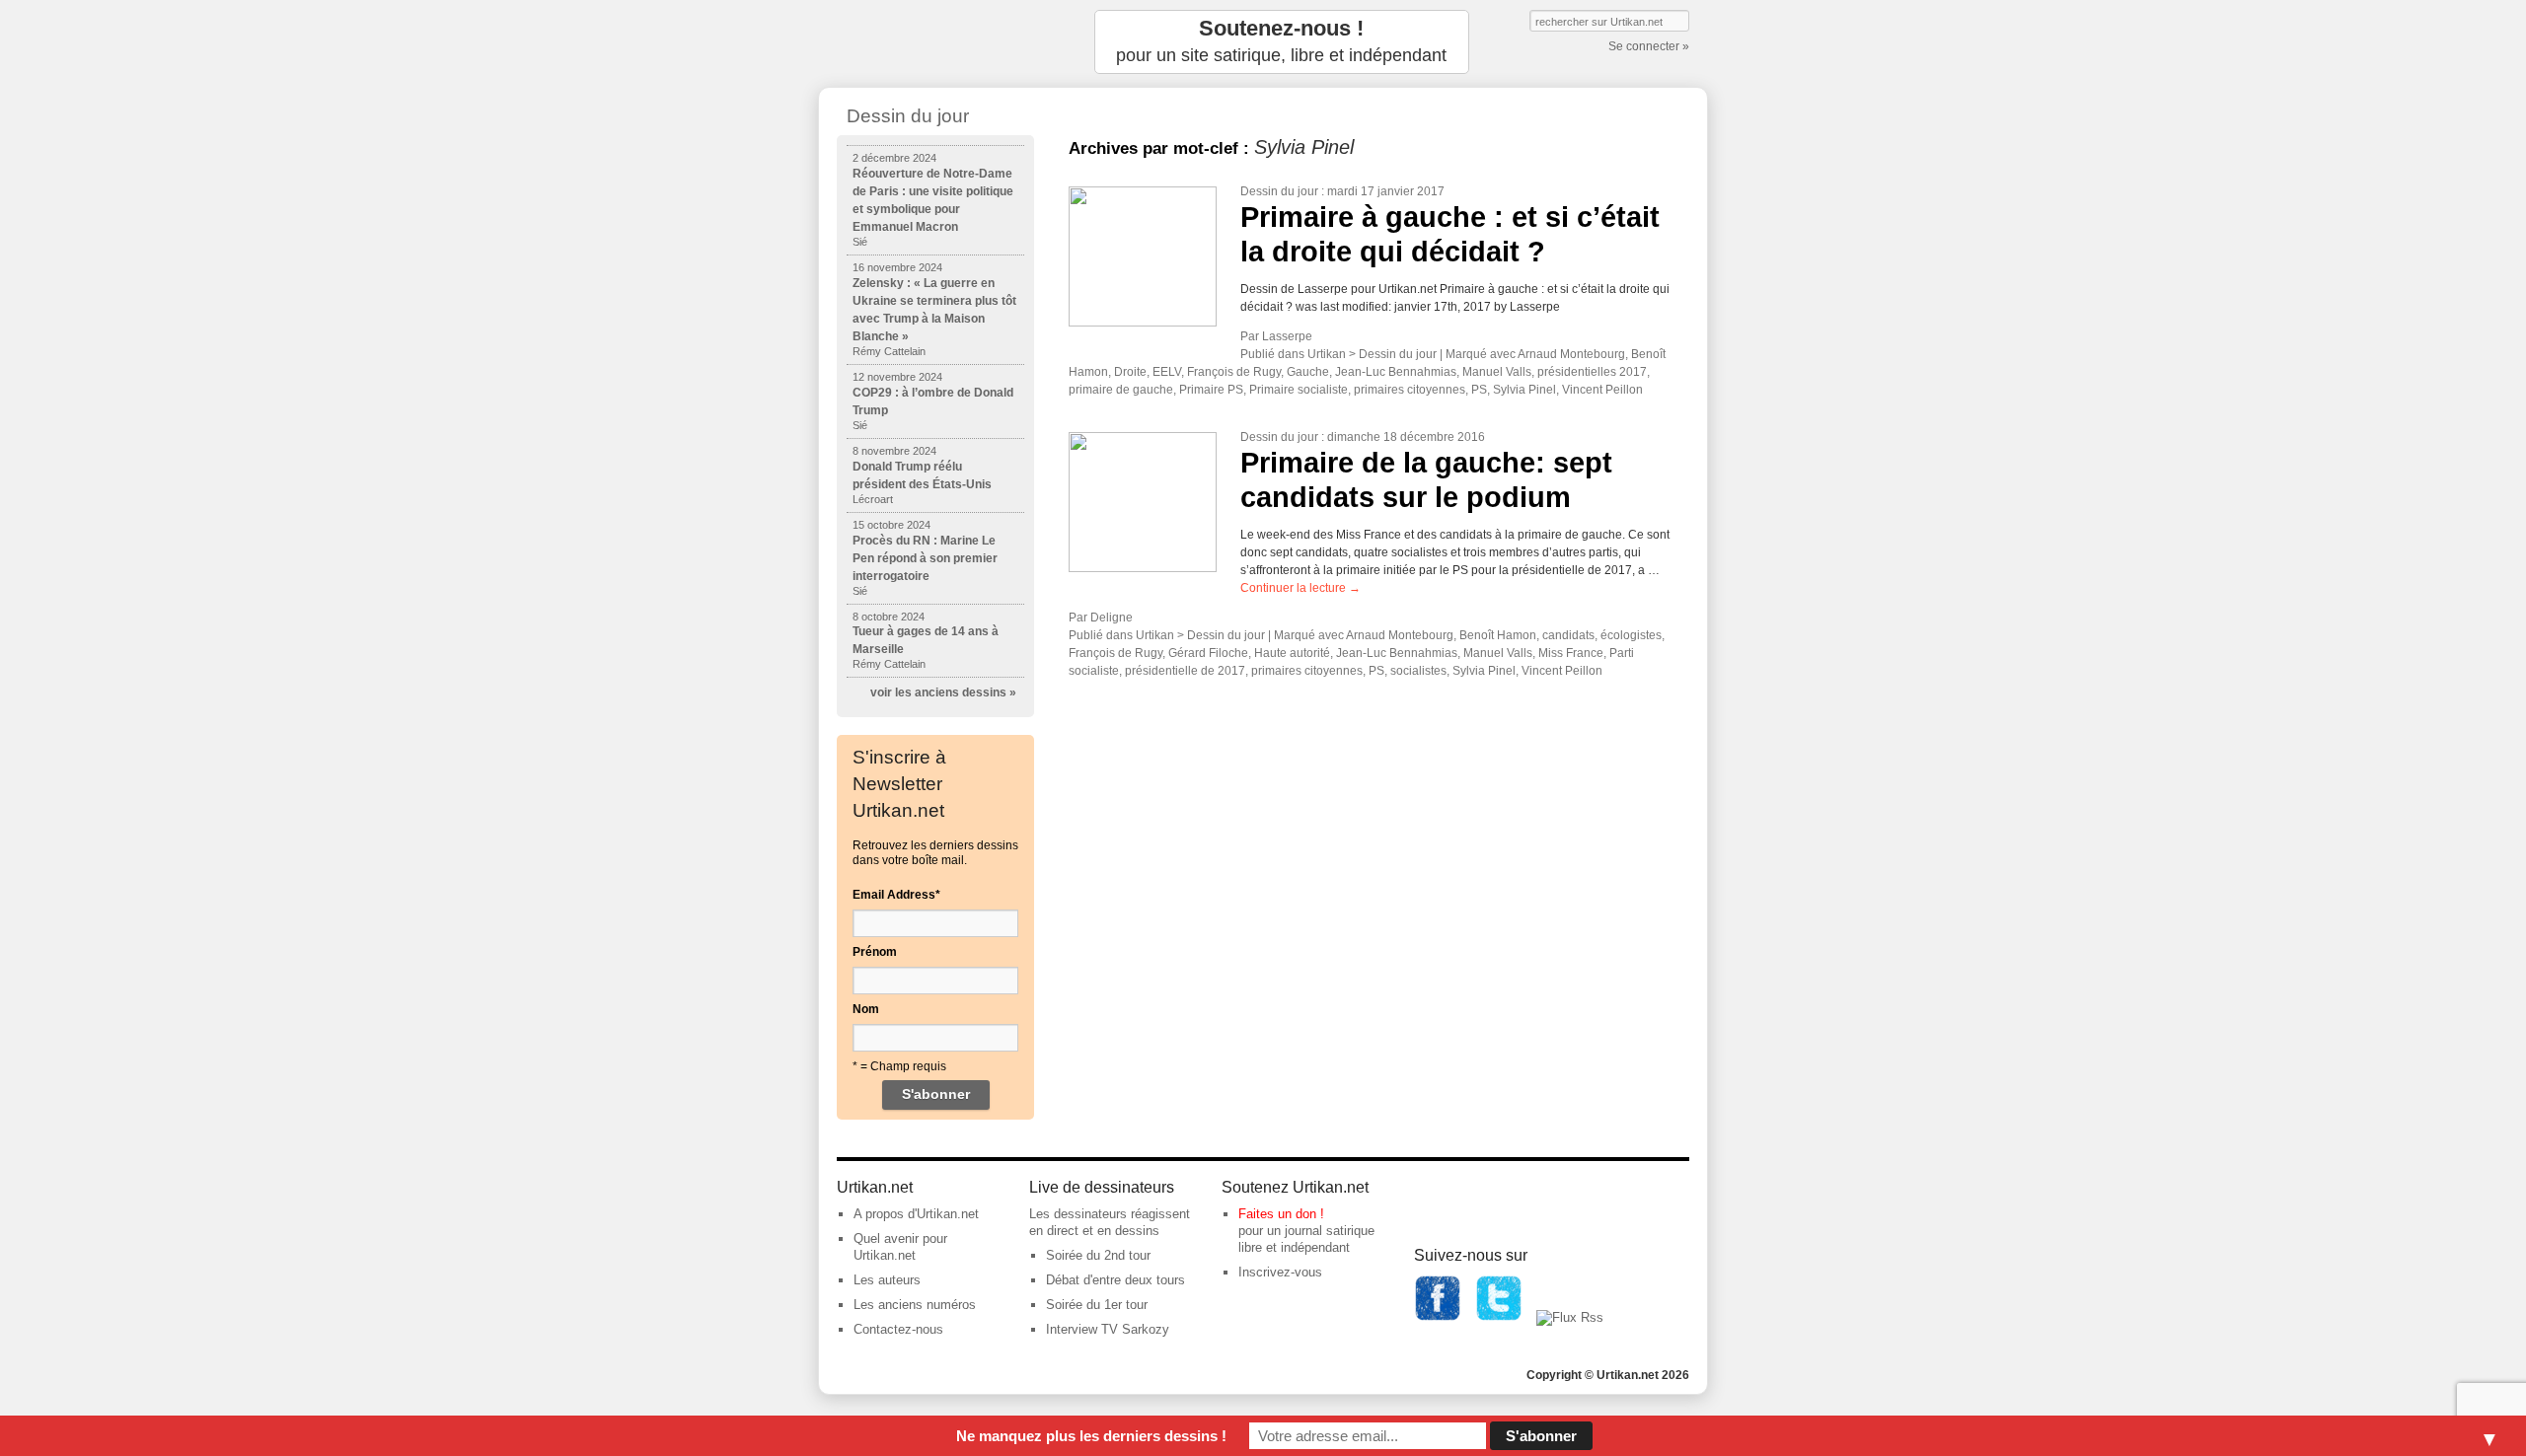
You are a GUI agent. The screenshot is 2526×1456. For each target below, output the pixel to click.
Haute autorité (1292, 653)
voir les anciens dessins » (943, 692)
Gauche (1308, 372)
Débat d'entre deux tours (1115, 1280)
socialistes (1418, 671)
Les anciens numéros (915, 1305)
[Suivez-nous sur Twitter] (1499, 1317)
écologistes (1631, 635)
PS (1479, 390)
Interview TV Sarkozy (1108, 1329)
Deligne (1112, 618)
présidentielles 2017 (1592, 372)
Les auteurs (887, 1280)
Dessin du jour (1279, 191)
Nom (866, 1009)
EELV (1167, 372)
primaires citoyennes (1410, 390)
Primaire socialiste (1299, 390)
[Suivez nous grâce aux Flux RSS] (1570, 1317)
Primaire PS (1211, 390)
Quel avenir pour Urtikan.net (900, 1247)
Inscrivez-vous (1280, 1272)
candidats (1568, 635)
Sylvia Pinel (1524, 390)
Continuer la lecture (1300, 588)
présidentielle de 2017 (1185, 671)
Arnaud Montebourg (1571, 354)
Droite (1130, 372)
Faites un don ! (1281, 1214)
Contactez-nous (898, 1329)
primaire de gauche (1121, 390)
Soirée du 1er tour (1097, 1305)
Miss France (1571, 653)
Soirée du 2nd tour (1098, 1255)
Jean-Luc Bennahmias (1396, 372)
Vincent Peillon (1602, 390)
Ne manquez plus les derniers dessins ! (1091, 1436)
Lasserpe (1287, 336)
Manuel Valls (1497, 372)
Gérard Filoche (1208, 653)
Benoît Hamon (1498, 635)
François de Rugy (1234, 372)
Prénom (875, 952)
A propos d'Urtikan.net (916, 1214)
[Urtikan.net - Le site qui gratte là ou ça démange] (935, 42)
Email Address (896, 895)
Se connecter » (1649, 46)
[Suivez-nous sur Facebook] (1438, 1317)
